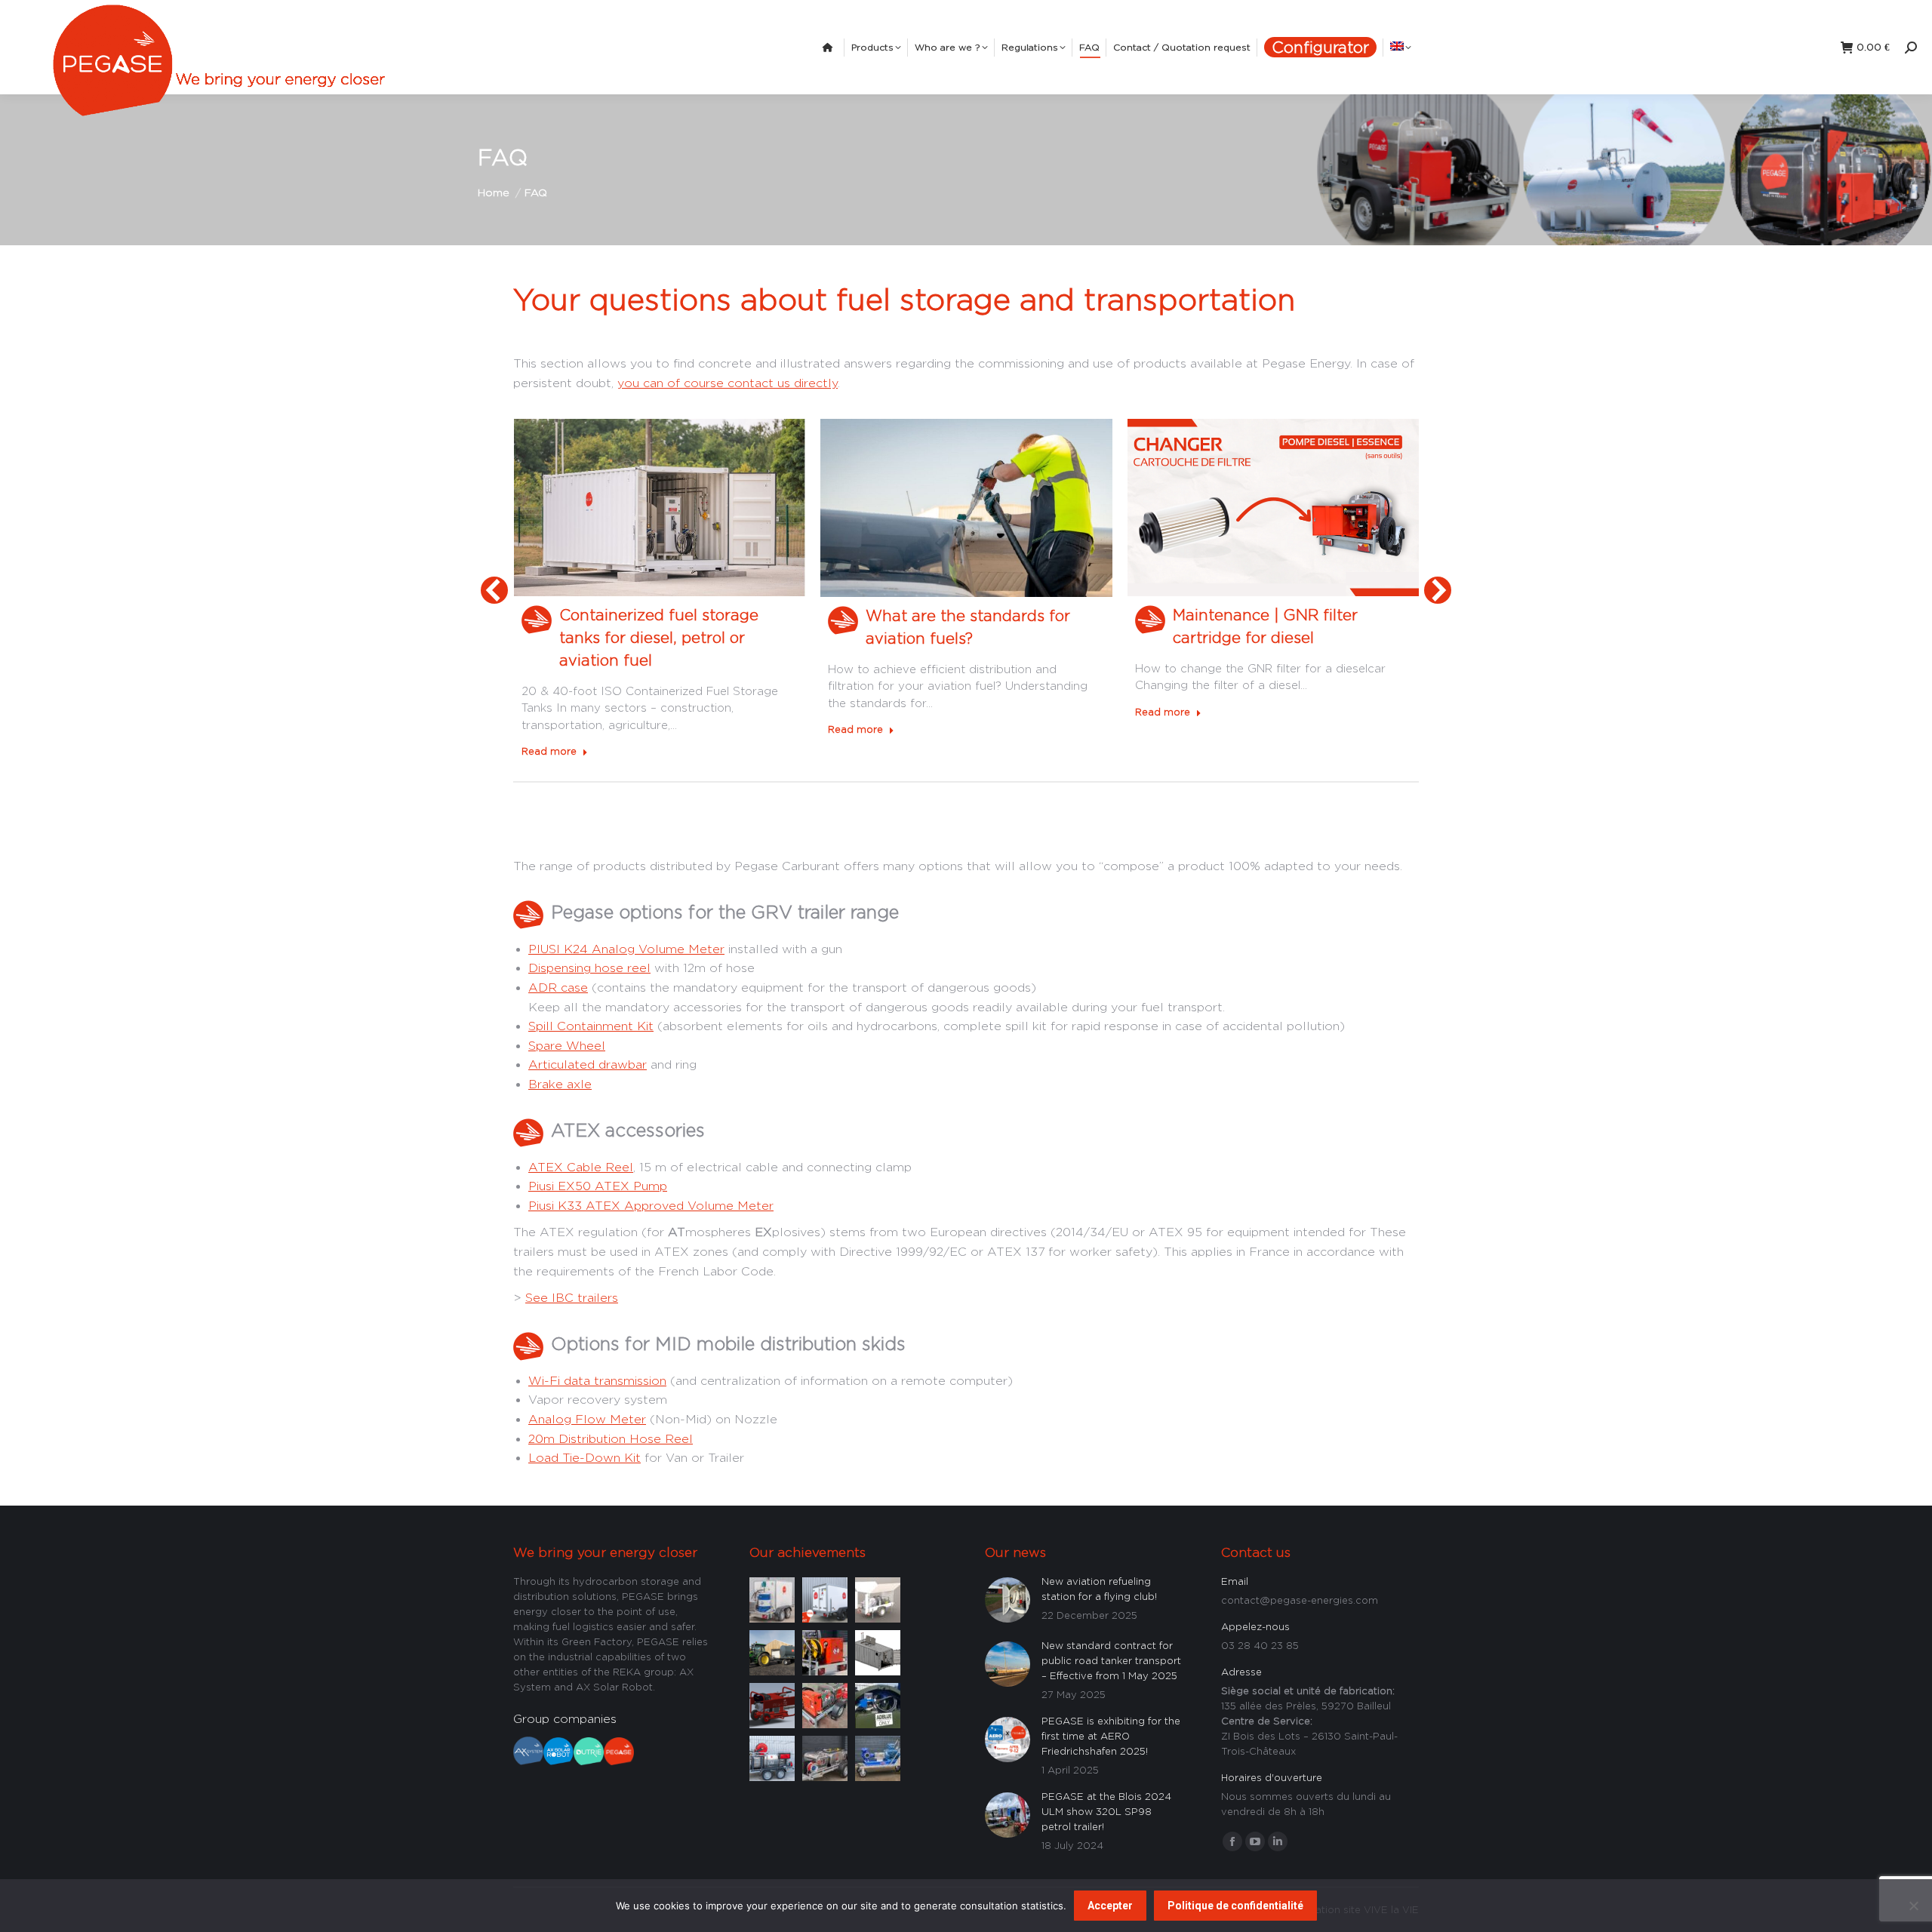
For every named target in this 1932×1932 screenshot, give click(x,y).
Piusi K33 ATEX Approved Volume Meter (651, 1206)
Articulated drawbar (588, 1064)
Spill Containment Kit (591, 1026)
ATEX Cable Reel (581, 1167)
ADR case (558, 988)
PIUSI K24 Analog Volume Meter (626, 949)
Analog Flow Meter (587, 1419)
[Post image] (772, 1598)
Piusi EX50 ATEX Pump (598, 1186)
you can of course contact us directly (728, 383)
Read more (549, 751)
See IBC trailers (572, 1298)
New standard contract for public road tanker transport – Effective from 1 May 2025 (1111, 1660)
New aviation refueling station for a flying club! (1099, 1589)
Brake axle (560, 1084)
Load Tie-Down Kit (585, 1458)
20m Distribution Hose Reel (611, 1439)
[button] (494, 590)
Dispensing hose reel (589, 968)
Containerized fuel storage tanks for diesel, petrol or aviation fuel (659, 637)
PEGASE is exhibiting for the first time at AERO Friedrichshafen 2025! (1111, 1736)
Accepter (1110, 1906)
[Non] (1913, 1906)
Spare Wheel (567, 1046)
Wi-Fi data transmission (597, 1381)
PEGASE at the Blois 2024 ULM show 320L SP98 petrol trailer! (1106, 1811)
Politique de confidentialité (1235, 1906)
